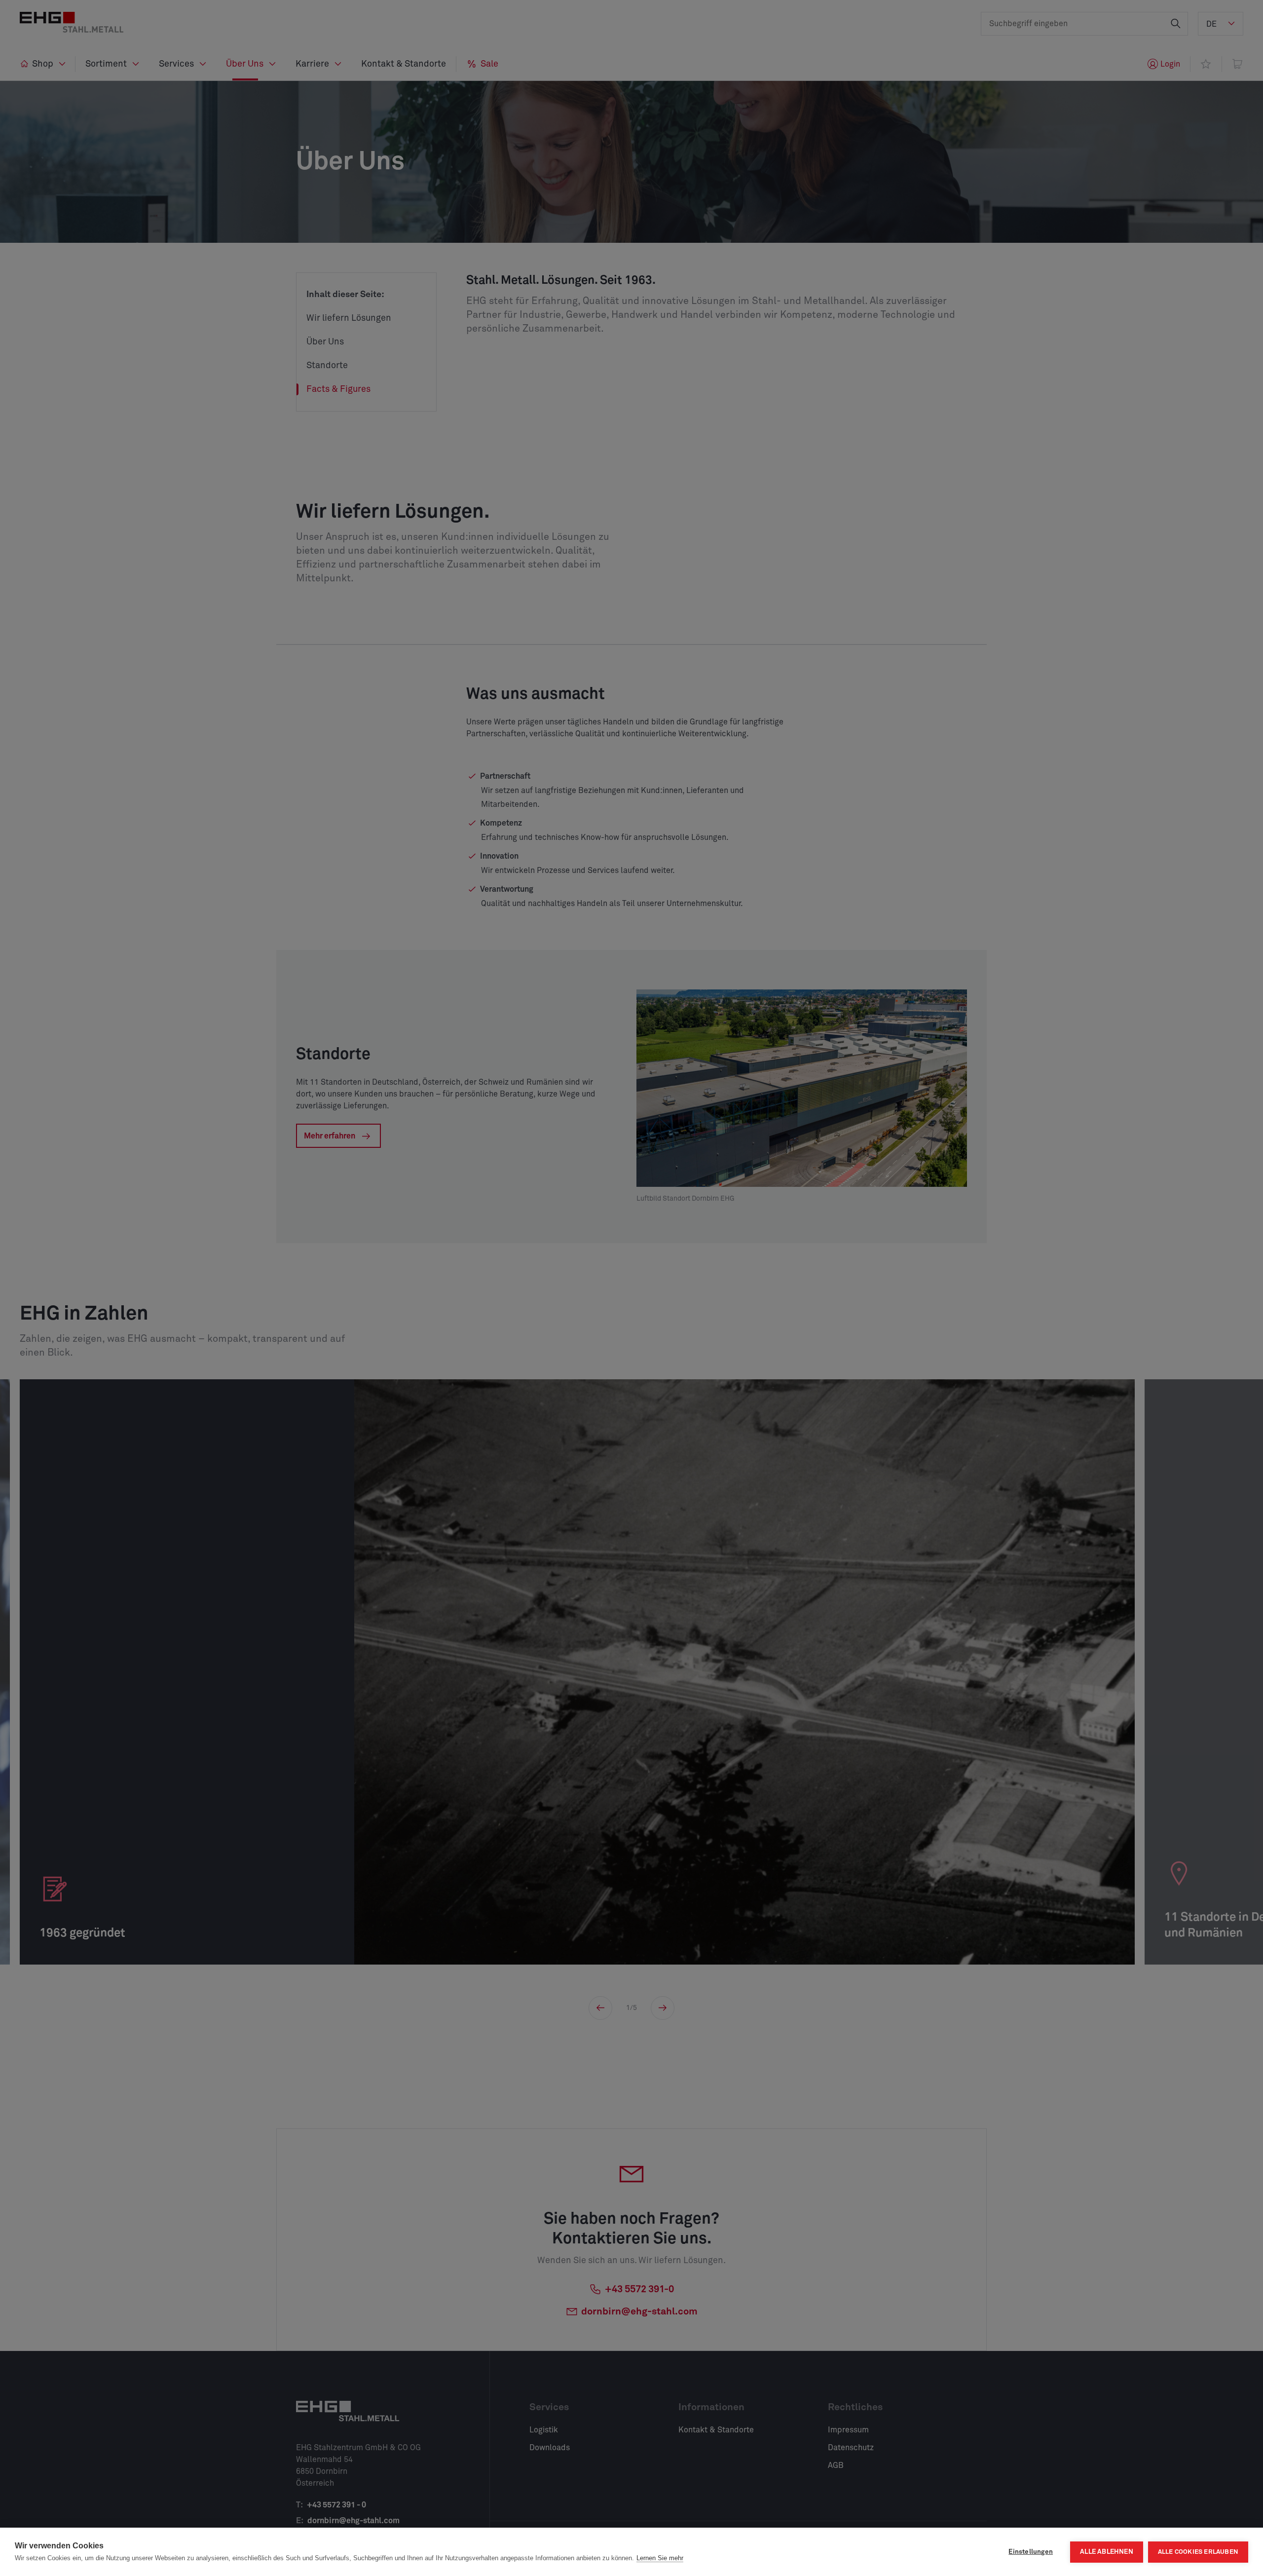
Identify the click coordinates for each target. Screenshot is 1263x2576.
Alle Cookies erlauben (1198, 2552)
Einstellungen (1031, 2552)
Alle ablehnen (1107, 2552)
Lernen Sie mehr (660, 2558)
